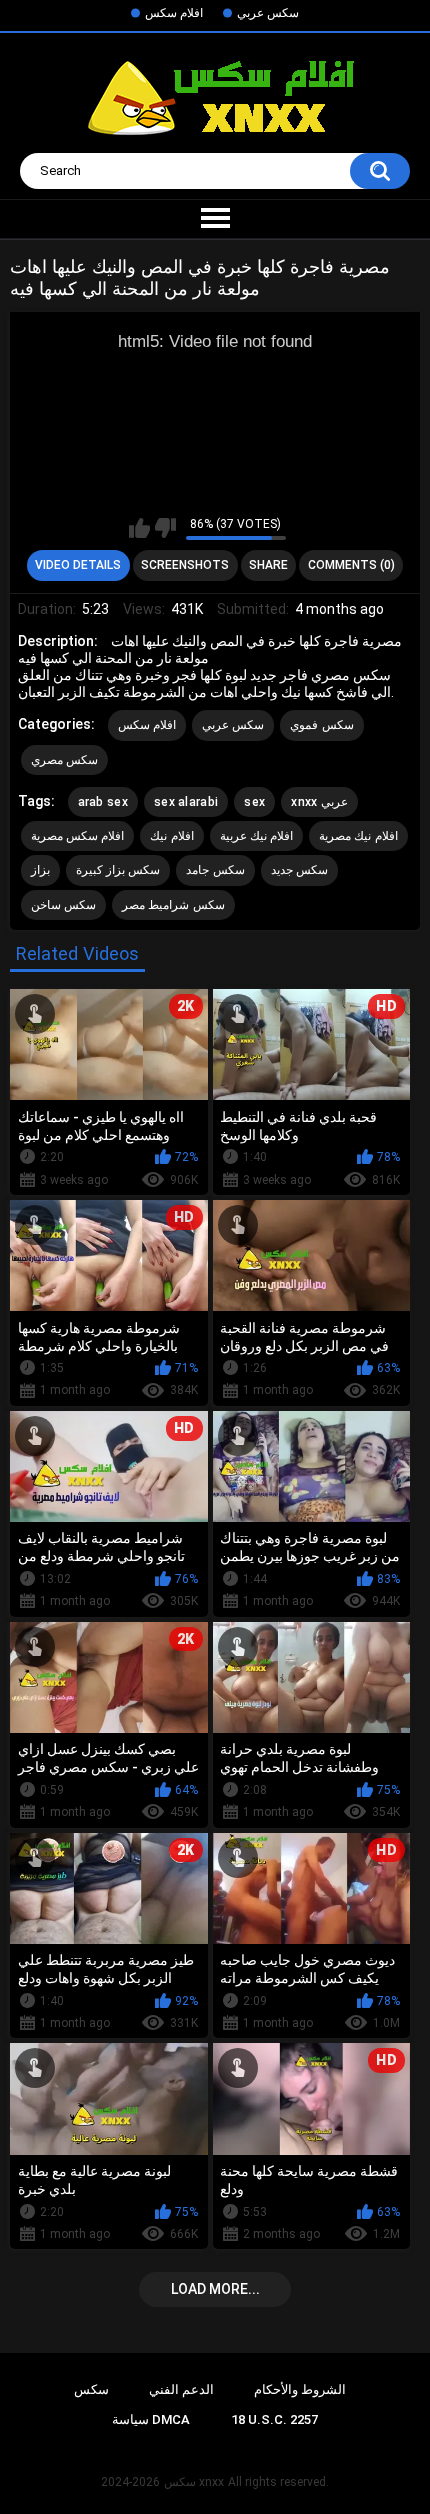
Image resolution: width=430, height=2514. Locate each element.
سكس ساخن (63, 905)
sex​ (254, 802)
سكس (91, 2389)
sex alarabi (186, 802)
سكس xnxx (194, 2482)
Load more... (215, 2289)
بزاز (40, 870)
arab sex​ (103, 802)
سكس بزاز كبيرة (118, 870)
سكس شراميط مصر (173, 905)
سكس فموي (321, 725)
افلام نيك (171, 836)
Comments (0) (351, 565)
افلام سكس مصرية (78, 836)
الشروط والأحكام (300, 2389)
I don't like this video (165, 528)
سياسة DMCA (151, 2419)
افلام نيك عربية (257, 836)
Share (268, 565)
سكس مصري (64, 760)
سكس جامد (215, 870)
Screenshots (185, 565)
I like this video (139, 528)
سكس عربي (268, 13)
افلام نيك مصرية (358, 836)
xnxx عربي (319, 802)
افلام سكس (174, 13)
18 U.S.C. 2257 (274, 2419)
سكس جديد (299, 870)
